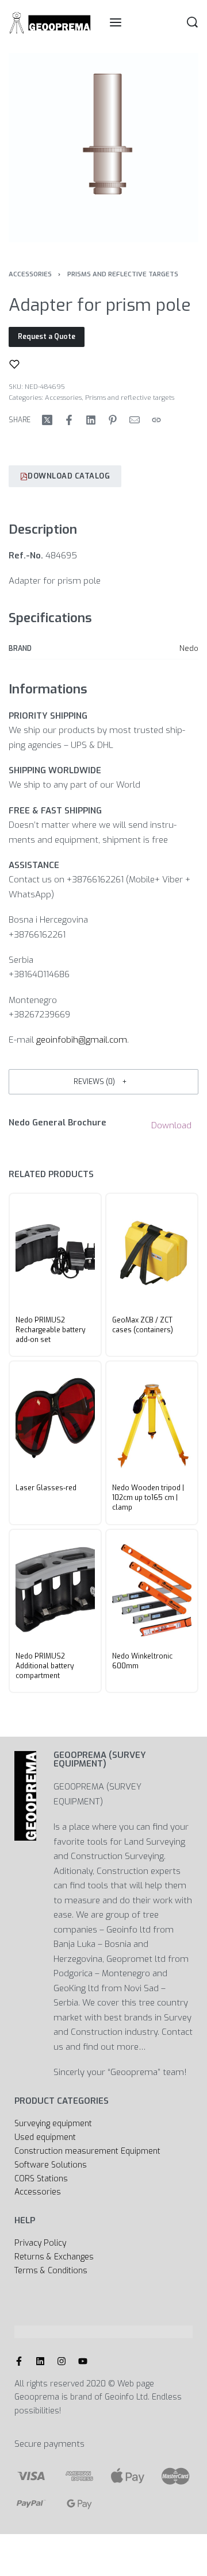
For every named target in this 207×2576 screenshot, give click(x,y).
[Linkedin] (40, 2361)
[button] (103, 1081)
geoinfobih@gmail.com (82, 1040)
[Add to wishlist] (14, 364)
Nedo (189, 648)
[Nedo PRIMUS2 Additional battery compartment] (55, 1588)
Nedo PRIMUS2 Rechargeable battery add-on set (51, 1330)
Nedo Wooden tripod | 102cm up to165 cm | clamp (148, 1498)
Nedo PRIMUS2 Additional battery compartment (45, 1665)
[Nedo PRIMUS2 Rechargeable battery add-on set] (55, 1252)
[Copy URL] (156, 420)
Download (171, 1125)
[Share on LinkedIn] (91, 420)
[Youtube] (83, 2361)
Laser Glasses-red (46, 1488)
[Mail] (135, 420)
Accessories (30, 274)
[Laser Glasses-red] (55, 1420)
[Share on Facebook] (69, 420)
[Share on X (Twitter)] (47, 420)
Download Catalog (69, 476)
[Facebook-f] (19, 2361)
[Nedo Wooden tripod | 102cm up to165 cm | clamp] (152, 1420)
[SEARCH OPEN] (192, 22)
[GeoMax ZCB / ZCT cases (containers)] (152, 1252)
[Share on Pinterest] (113, 420)
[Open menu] (116, 22)
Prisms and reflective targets (123, 274)
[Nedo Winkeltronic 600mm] (152, 1588)
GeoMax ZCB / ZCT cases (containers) (143, 1325)
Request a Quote (47, 337)
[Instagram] (62, 2361)
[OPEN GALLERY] (103, 148)
